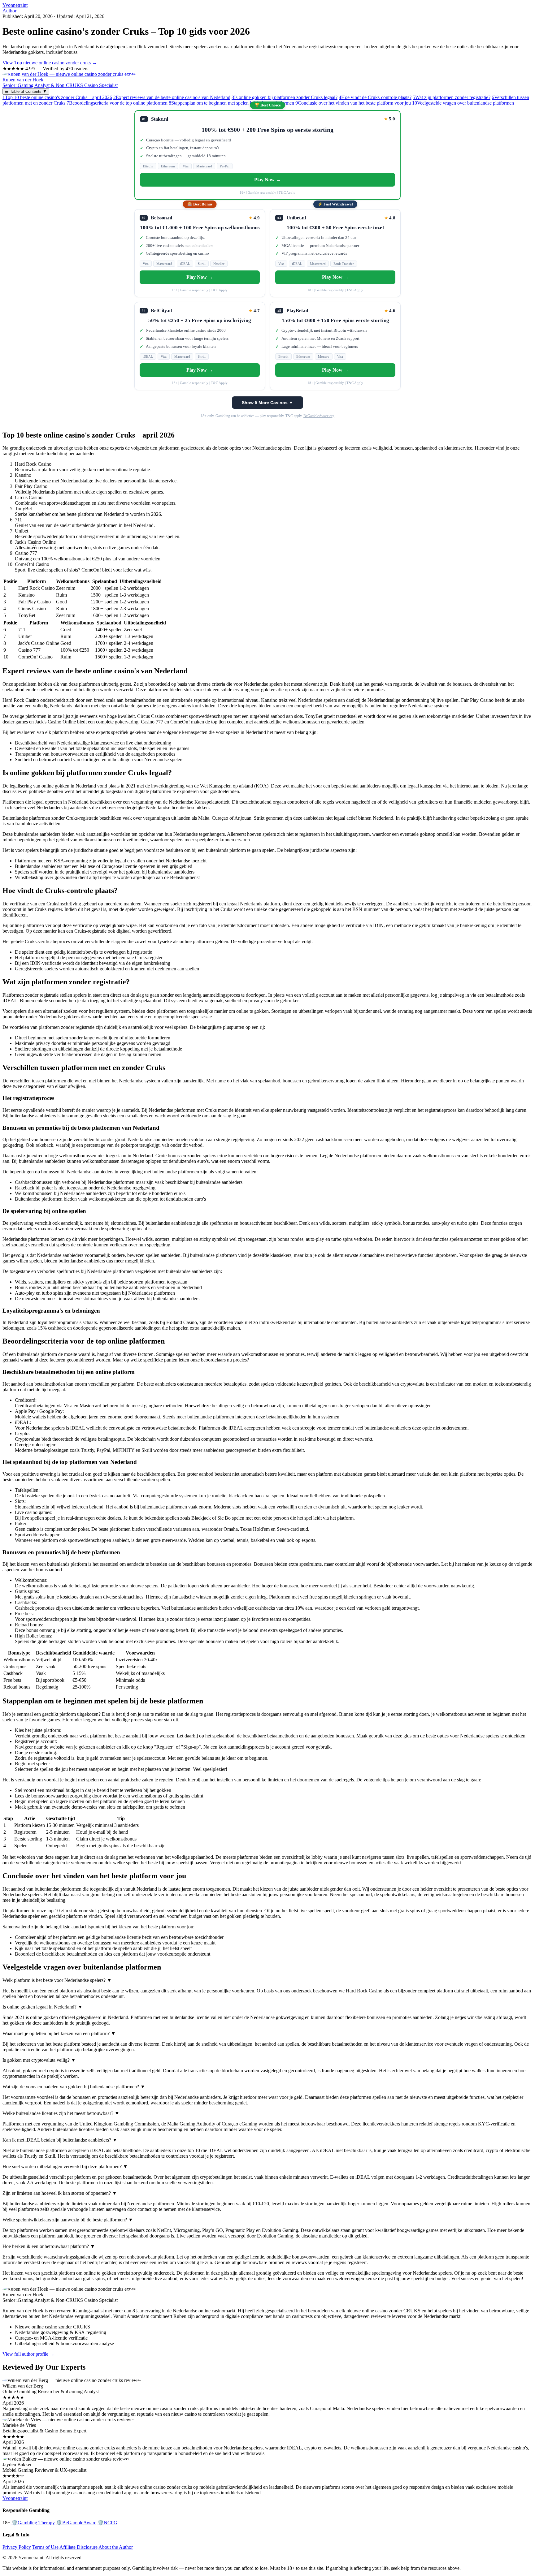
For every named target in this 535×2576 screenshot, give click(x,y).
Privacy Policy (17, 2547)
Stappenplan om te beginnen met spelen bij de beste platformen (231, 103)
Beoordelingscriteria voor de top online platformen (117, 103)
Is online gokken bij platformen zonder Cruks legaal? (285, 97)
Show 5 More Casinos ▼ (267, 403)
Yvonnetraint (15, 5)
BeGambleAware (76, 2523)
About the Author (116, 2547)
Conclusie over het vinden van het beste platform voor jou (353, 103)
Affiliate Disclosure (78, 2547)
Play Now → (267, 180)
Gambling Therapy (33, 2523)
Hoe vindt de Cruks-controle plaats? (375, 97)
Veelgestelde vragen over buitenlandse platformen (463, 103)
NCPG (107, 2523)
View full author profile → (28, 2354)
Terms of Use (45, 2547)
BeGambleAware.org (319, 416)
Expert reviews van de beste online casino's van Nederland (172, 97)
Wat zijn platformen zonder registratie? (452, 97)
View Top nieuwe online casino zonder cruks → (50, 63)
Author (9, 11)
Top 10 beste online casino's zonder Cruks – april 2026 (57, 97)
